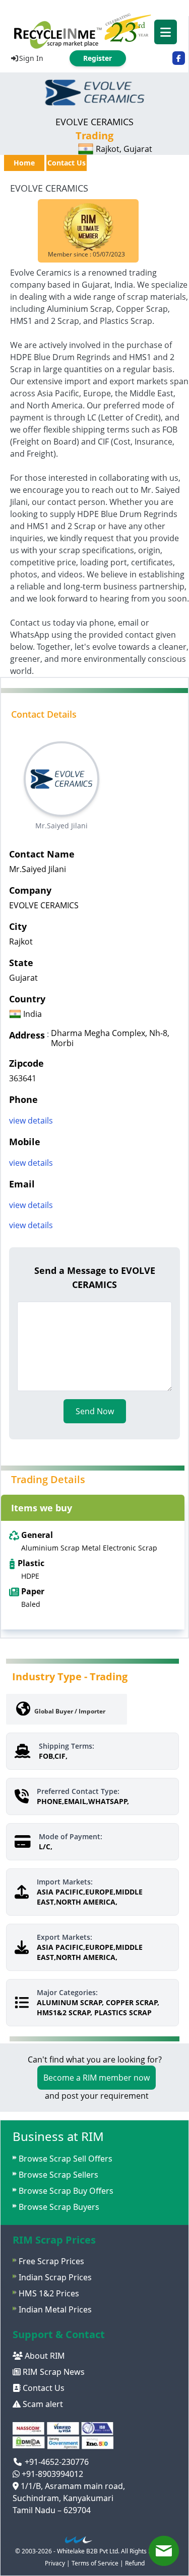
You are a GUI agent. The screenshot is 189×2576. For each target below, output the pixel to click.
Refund (135, 2563)
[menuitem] (94, 30)
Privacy (55, 2563)
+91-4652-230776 (56, 2462)
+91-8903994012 (51, 2474)
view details (31, 1121)
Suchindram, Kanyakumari (63, 2498)
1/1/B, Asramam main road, (72, 2486)
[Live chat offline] (164, 2551)
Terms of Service (95, 2563)
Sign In (31, 58)
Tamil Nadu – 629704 (52, 2510)
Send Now (95, 1411)
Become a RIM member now (97, 2078)
